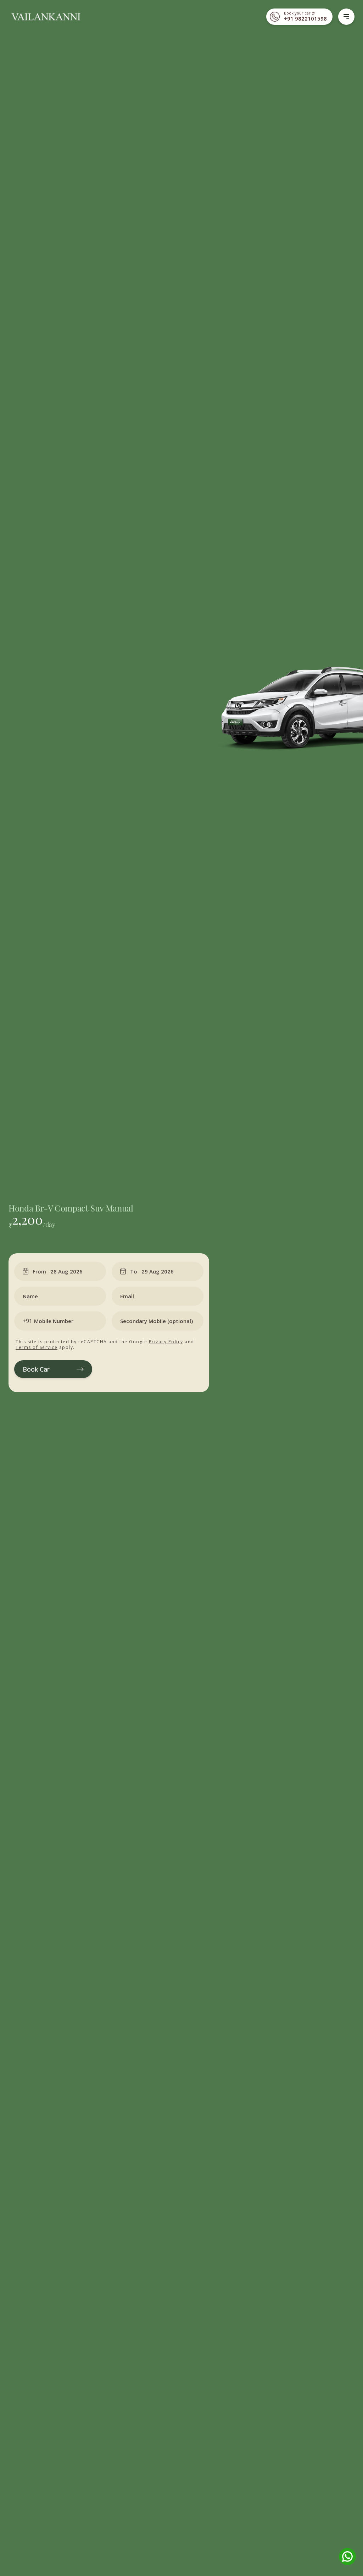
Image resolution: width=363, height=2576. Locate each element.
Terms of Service (37, 1347)
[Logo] (45, 17)
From (39, 1271)
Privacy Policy (166, 1342)
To (134, 1271)
